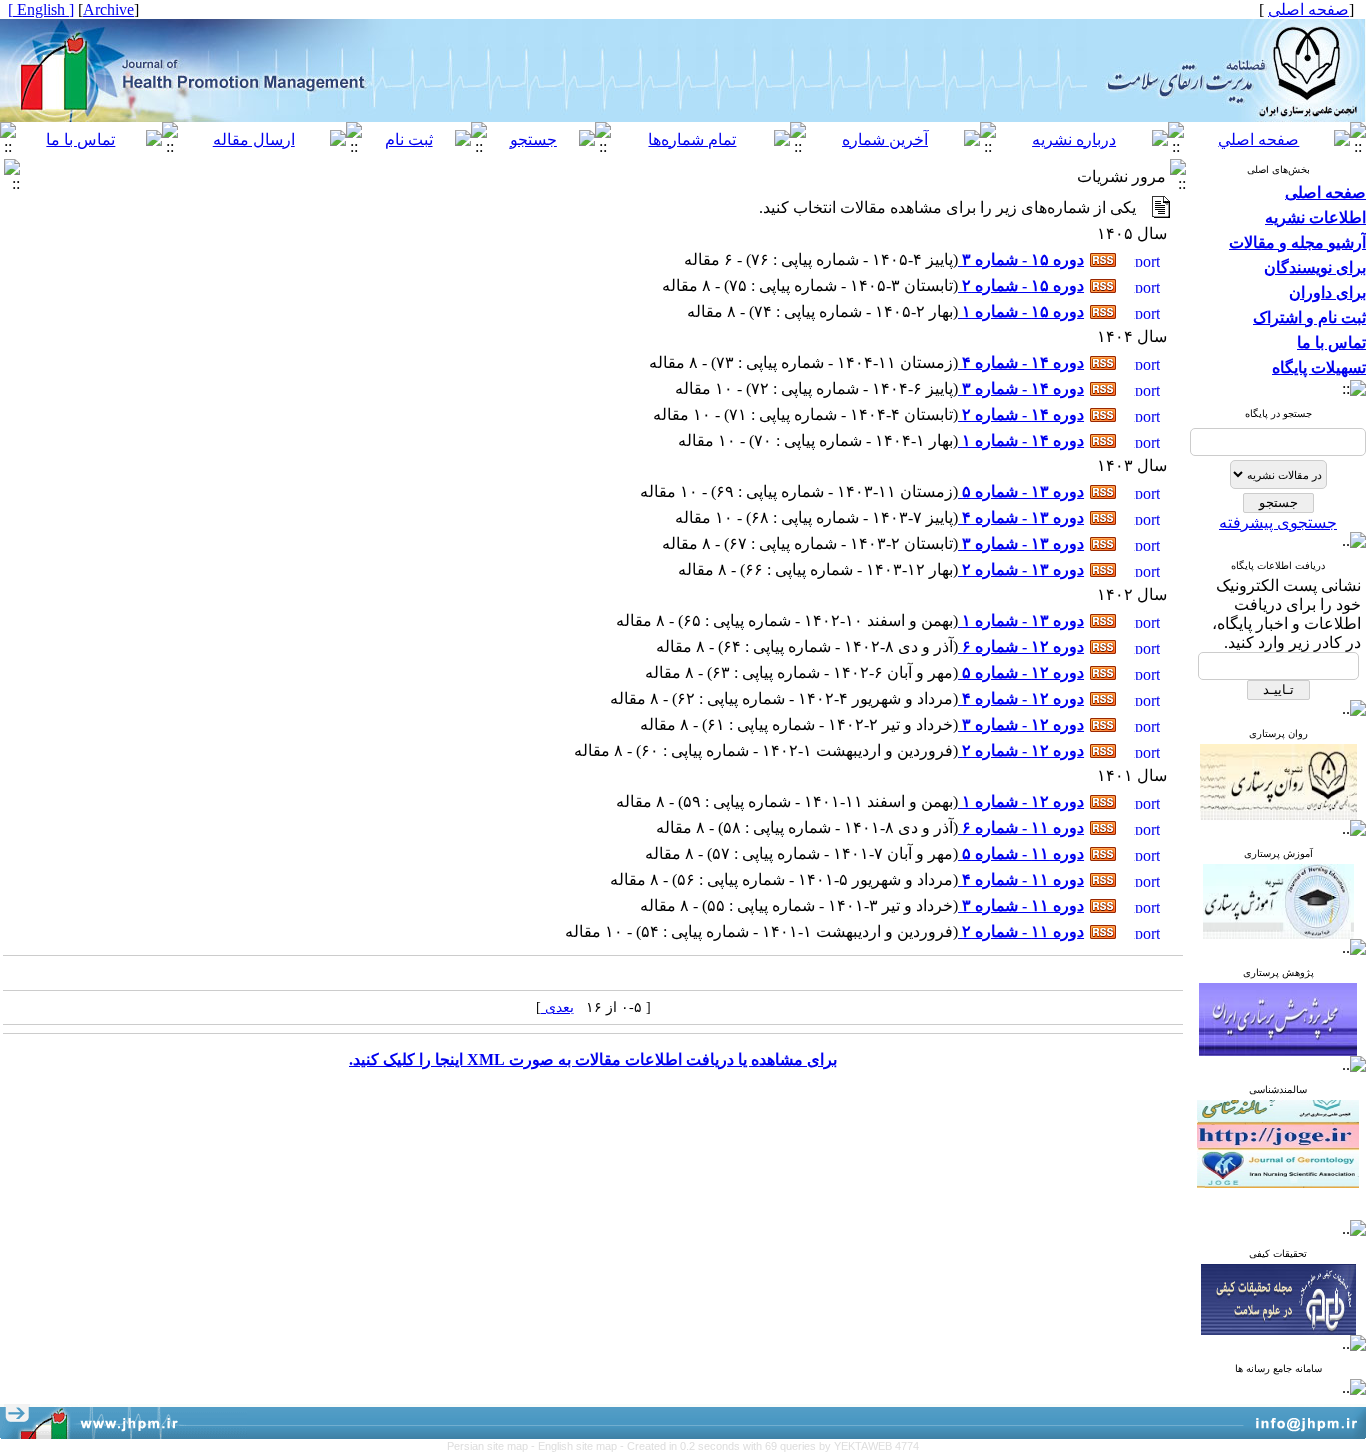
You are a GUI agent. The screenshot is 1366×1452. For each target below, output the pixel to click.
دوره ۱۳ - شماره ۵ (1021, 491)
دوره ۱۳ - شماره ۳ (1021, 543)
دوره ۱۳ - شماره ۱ (1021, 620)
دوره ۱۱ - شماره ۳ (1021, 905)
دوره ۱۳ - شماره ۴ (1021, 517)
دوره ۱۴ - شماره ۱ (1021, 440)
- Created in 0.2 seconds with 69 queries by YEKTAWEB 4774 (769, 1446)
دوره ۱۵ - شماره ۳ (1021, 259)
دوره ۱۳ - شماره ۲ (1021, 569)
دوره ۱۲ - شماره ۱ (1021, 801)
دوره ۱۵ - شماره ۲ (1021, 285)
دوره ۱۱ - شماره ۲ (1021, 931)
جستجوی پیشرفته (1278, 522)
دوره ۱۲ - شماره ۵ (1021, 672)
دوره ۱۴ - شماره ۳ (1021, 388)
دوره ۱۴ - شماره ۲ (1021, 414)
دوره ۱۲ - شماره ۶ (1021, 646)
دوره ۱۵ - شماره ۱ (1021, 311)
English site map (579, 1446)
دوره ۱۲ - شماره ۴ (1021, 698)
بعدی (557, 1007)
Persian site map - (492, 1446)
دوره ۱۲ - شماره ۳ (1021, 724)
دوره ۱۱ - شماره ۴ (1021, 879)
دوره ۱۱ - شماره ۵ (1021, 853)
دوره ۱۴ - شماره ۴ (1021, 362)
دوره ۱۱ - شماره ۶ (1021, 827)
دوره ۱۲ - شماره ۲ (1021, 750)
